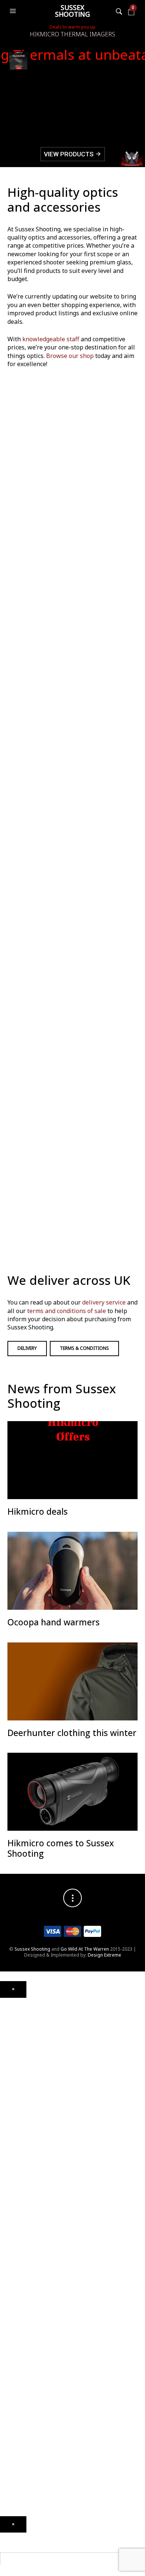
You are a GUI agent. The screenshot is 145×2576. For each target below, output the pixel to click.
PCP (4, 2086)
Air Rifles (9, 2069)
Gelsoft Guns (14, 2203)
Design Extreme (104, 1955)
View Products (73, 154)
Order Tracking (16, 2459)
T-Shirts (8, 2399)
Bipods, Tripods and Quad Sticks (35, 2360)
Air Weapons (14, 2062)
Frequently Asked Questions (30, 2470)
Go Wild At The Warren (85, 1949)
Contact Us (12, 2427)
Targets (8, 2310)
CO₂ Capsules (15, 2260)
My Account (12, 2448)
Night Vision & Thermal (24, 2023)
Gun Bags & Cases (20, 2349)
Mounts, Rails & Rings (22, 2012)
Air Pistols (11, 2108)
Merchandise (14, 2381)
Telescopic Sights (18, 2033)
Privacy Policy (14, 2502)
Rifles (6, 2164)
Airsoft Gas (12, 2299)
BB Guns (9, 2147)
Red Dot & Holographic (25, 2044)
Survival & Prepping (21, 2370)
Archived (9, 2055)
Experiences (13, 2438)
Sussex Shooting (72, 11)
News (6, 2417)
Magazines (12, 2338)
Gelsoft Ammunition (21, 2249)
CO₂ (4, 2076)
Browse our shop (70, 356)
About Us (10, 2409)
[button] (14, 11)
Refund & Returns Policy (25, 2491)
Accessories (13, 2232)
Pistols (7, 2154)
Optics (7, 2001)
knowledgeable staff (51, 339)
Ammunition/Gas (18, 2243)
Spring (7, 2097)
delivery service (104, 1302)
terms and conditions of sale (67, 1311)
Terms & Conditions (84, 1348)
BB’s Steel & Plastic (20, 2271)
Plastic (7, 2278)
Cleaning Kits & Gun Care (26, 2328)
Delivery (27, 1348)
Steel (5, 2288)
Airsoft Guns (13, 2175)
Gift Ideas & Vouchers (23, 2388)
